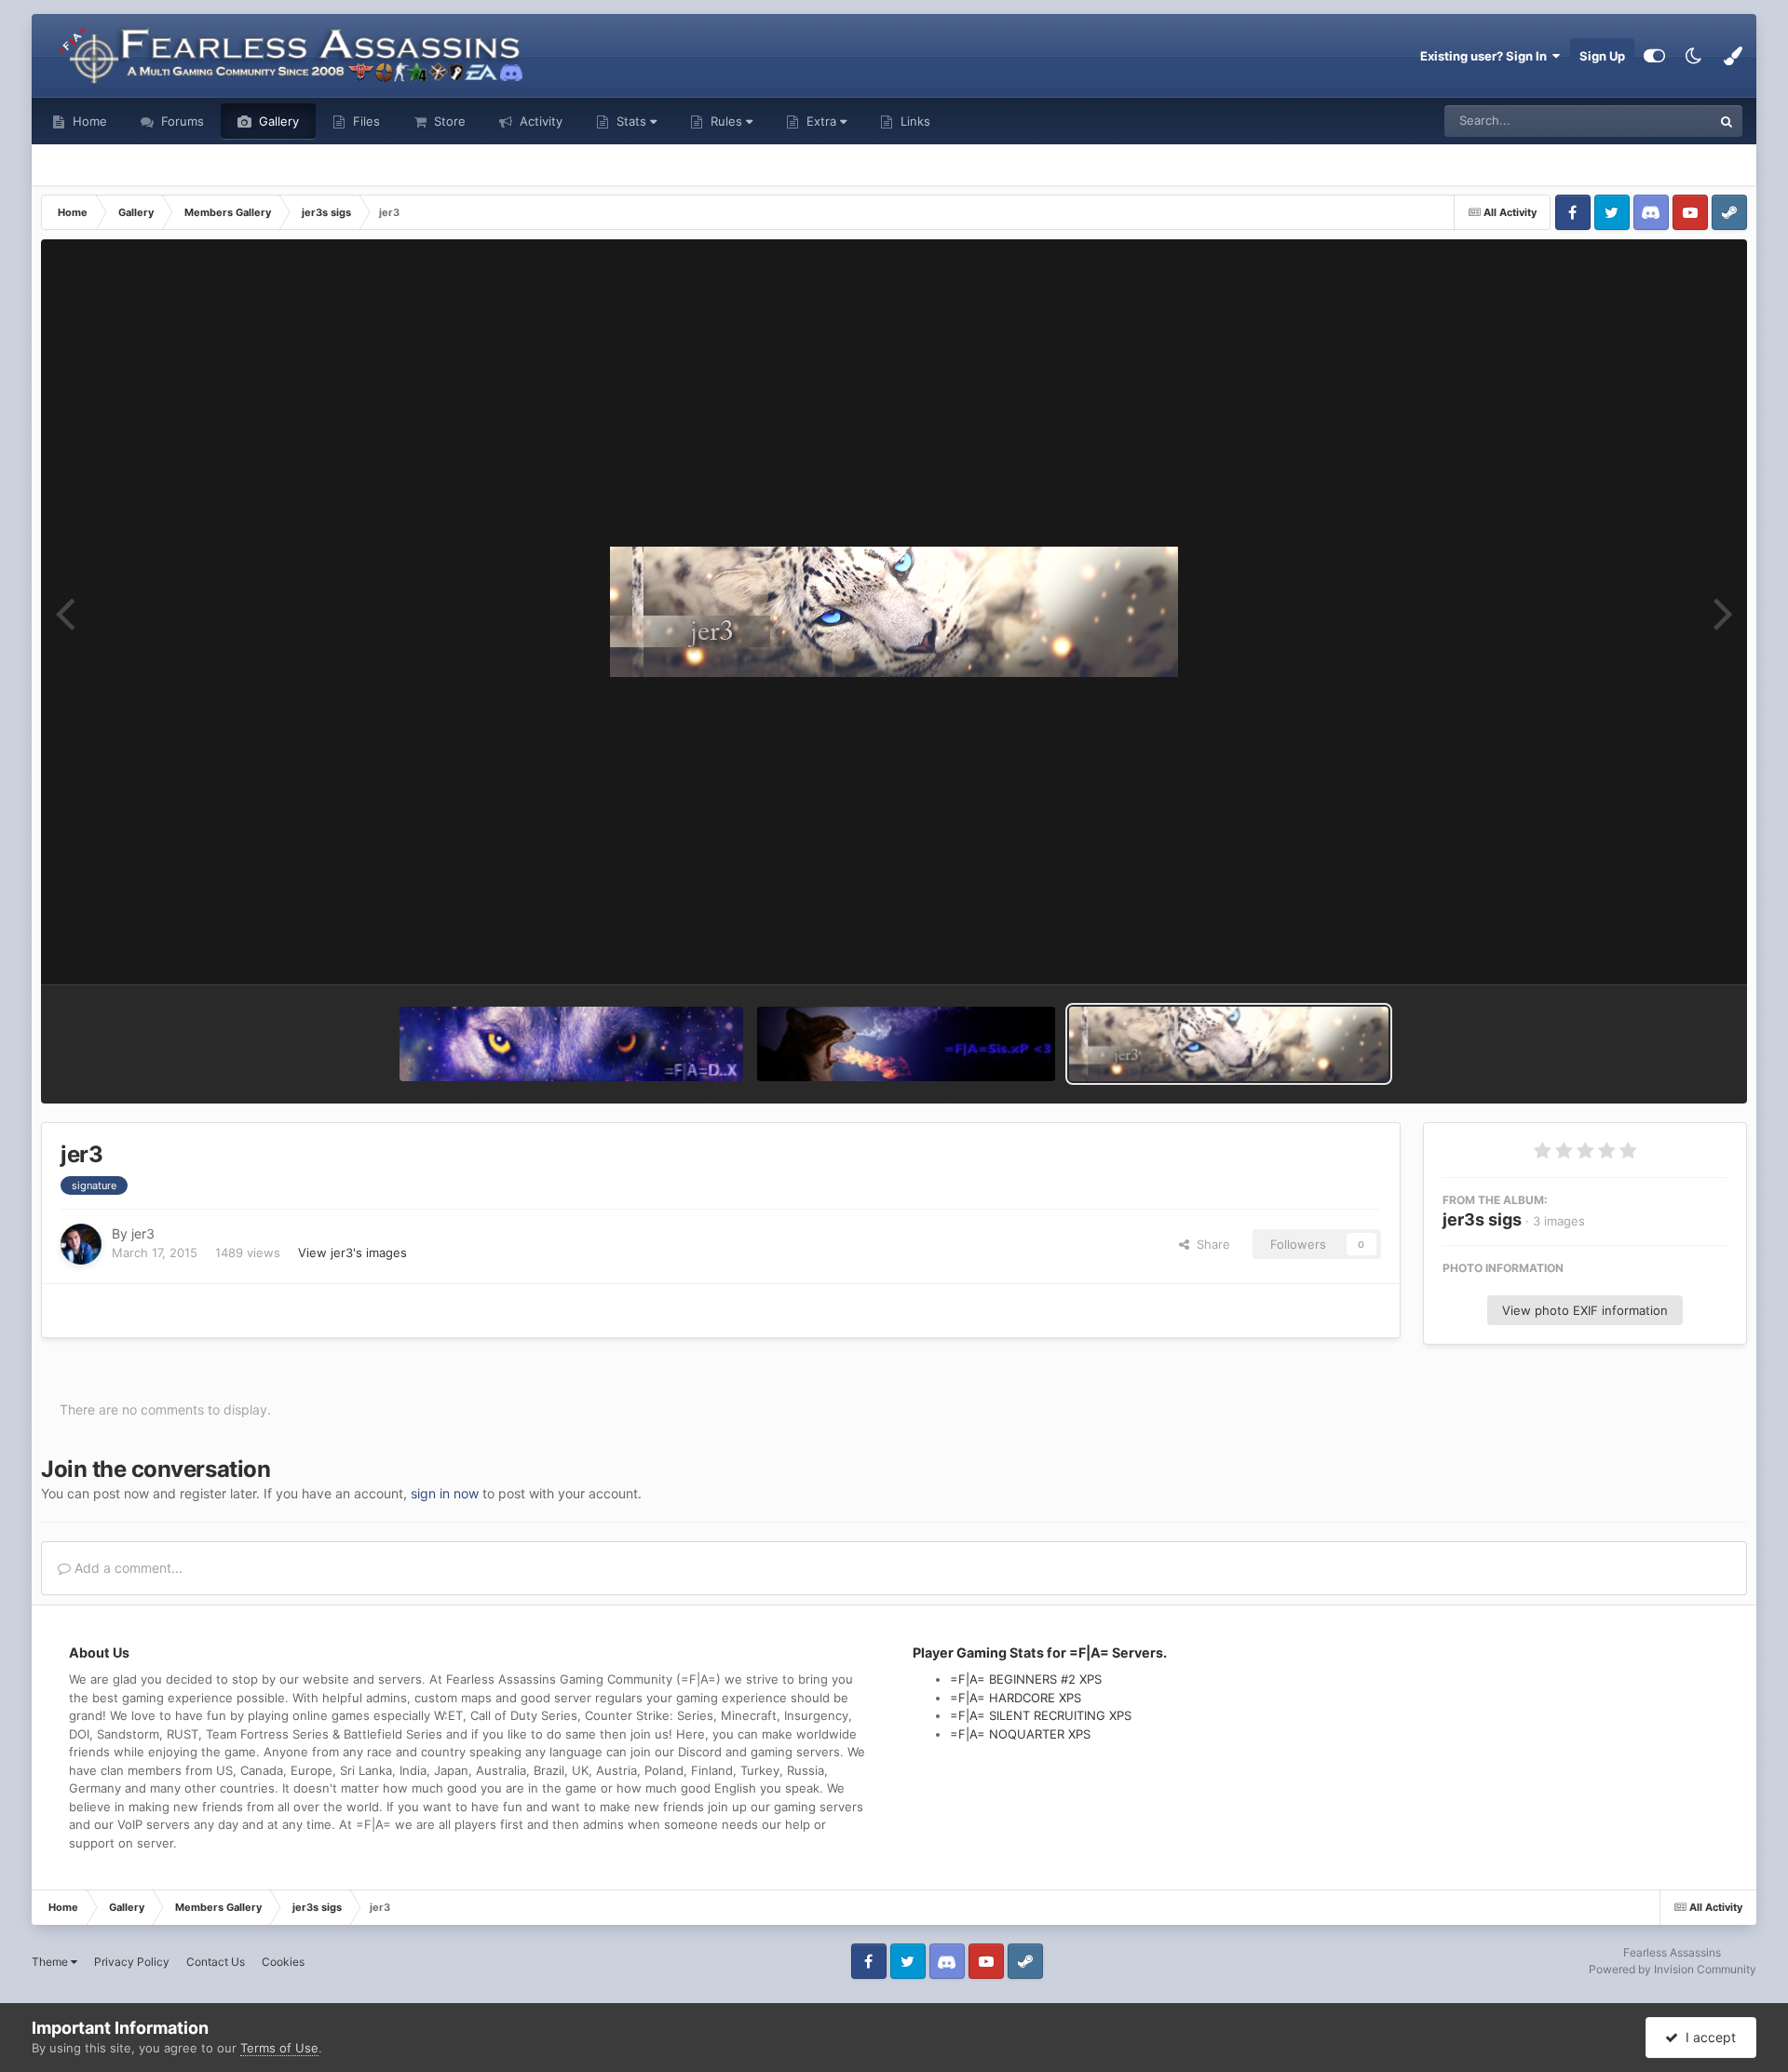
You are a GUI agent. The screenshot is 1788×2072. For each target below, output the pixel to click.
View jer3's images (352, 1253)
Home (88, 121)
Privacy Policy (132, 1962)
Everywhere (1654, 121)
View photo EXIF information (1585, 1310)
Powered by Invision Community (1673, 1969)
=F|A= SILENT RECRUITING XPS (1041, 1715)
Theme (51, 1962)
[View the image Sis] (906, 1044)
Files (365, 121)
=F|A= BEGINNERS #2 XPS (1026, 1679)
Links (914, 121)
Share (1210, 1244)
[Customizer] (1654, 56)
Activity (539, 121)
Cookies (283, 1962)
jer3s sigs (1482, 1219)
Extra (821, 121)
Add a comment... (127, 1568)
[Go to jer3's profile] (81, 1244)
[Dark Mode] (1694, 56)
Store (448, 121)
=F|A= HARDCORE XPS (1016, 1698)
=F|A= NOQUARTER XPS (1020, 1734)
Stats (631, 121)
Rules (726, 121)
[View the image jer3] (1229, 1044)
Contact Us (216, 1962)
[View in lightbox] (894, 612)
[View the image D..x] (571, 1044)
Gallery (277, 121)
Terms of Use (279, 2048)
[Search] (1727, 121)
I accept (1707, 2037)
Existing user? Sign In (1486, 56)
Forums (181, 121)
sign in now (445, 1493)
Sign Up (1602, 56)
